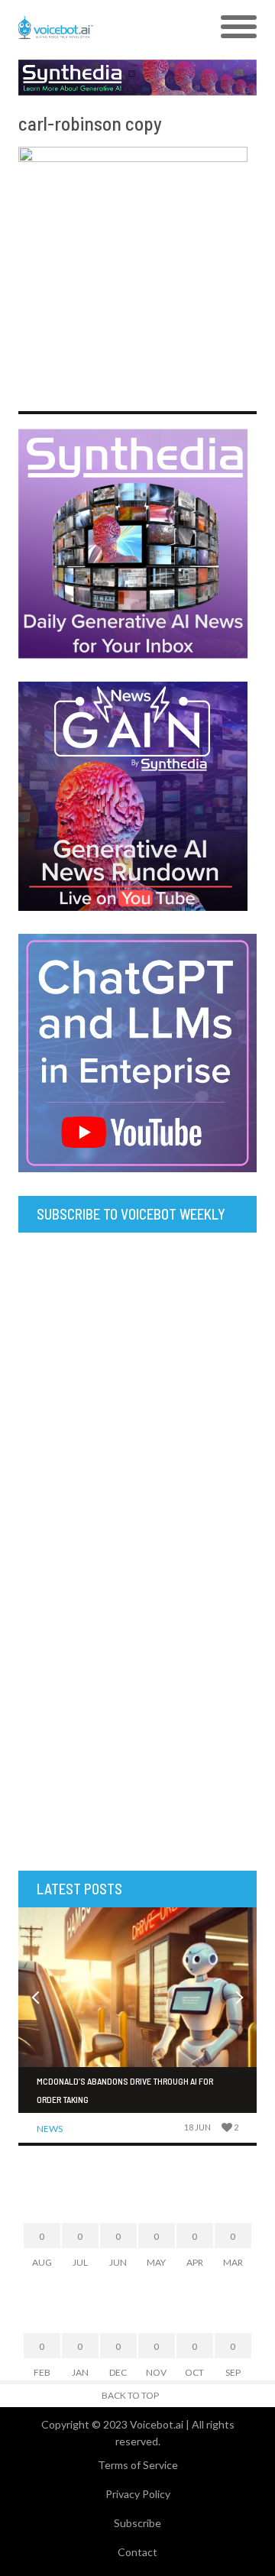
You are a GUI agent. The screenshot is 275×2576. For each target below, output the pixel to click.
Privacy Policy (138, 2494)
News (50, 2129)
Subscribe (137, 2523)
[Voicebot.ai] (108, 28)
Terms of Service (138, 2465)
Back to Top (130, 2395)
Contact (137, 2552)
